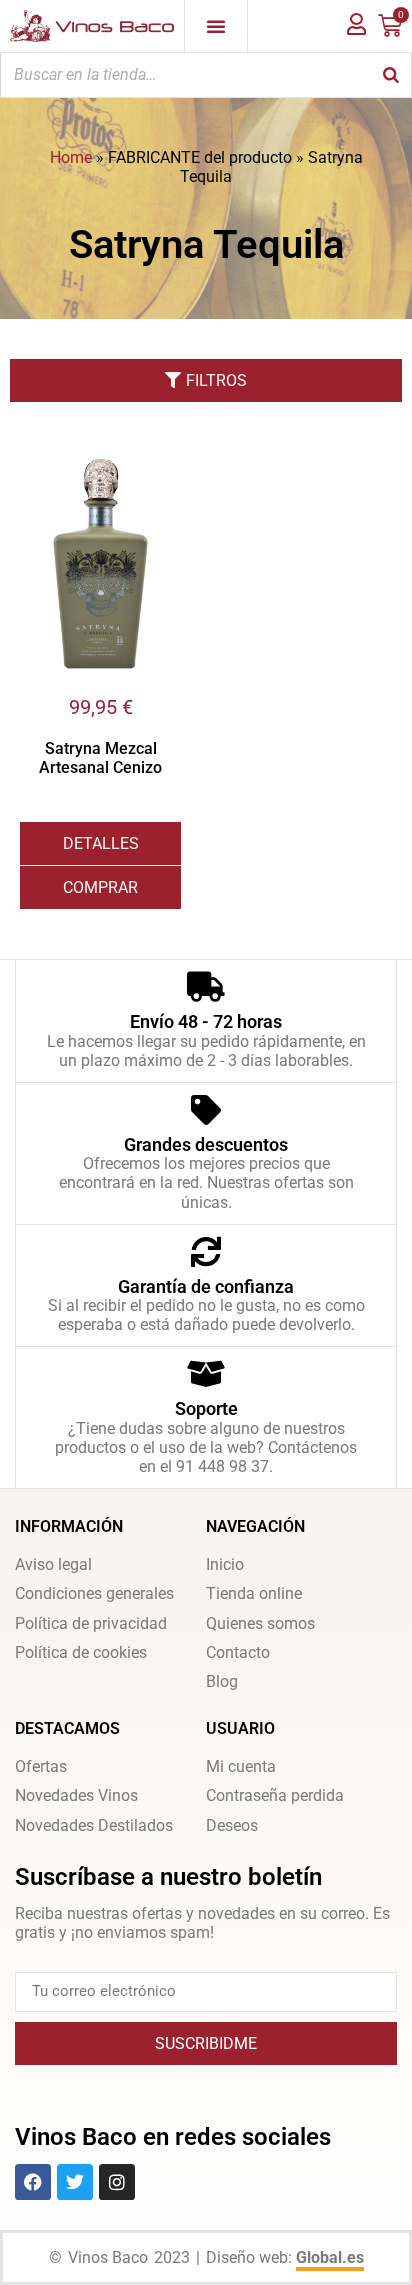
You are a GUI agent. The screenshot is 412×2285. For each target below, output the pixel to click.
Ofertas (41, 1766)
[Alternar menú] (216, 26)
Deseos (232, 1825)
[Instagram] (117, 2182)
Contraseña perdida (275, 1795)
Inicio (225, 1564)
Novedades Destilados (94, 1825)
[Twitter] (75, 2182)
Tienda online (254, 1593)
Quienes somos (260, 1623)
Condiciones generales (94, 1593)
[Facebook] (33, 2182)
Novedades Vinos (76, 1795)
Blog (222, 1681)
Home (71, 157)
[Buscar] (391, 75)
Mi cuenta (241, 1766)
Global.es (330, 2257)
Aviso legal (53, 1564)
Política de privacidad (91, 1623)
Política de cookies (81, 1652)
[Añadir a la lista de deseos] (166, 467)
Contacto (238, 1652)
